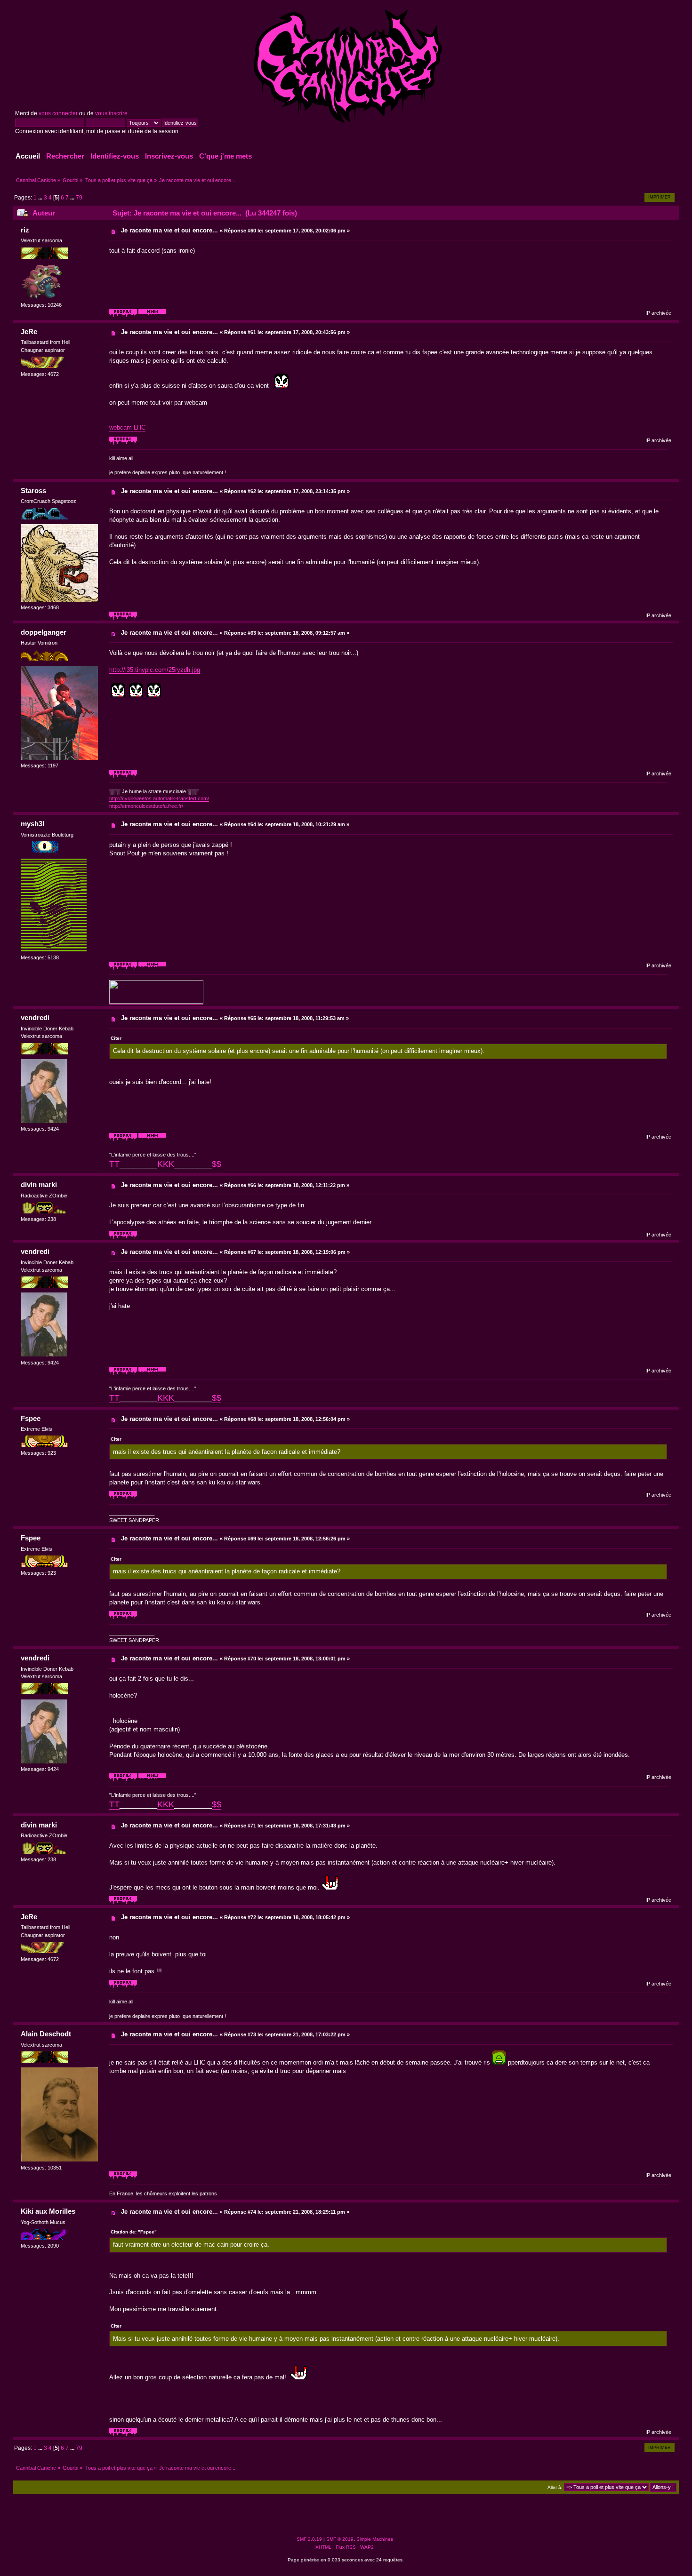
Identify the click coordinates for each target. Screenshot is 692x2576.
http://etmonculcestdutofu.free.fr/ (146, 806)
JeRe (29, 331)
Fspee (31, 1418)
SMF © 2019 (340, 2539)
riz (25, 230)
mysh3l (32, 824)
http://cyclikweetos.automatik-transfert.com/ (159, 798)
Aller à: (555, 2487)
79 (79, 198)
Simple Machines (375, 2539)
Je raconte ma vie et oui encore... (169, 230)
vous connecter (58, 113)
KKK (166, 1164)
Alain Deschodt (46, 2034)
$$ (217, 1164)
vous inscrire (111, 113)
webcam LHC (127, 427)
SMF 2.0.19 (309, 2539)
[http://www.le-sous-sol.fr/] (152, 1140)
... (41, 198)
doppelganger (44, 632)
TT (114, 1164)
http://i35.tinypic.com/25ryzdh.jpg (155, 670)
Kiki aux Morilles (48, 2211)
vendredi (35, 1017)
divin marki (39, 1184)
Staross (33, 490)
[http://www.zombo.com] (152, 316)
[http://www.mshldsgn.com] (152, 968)
